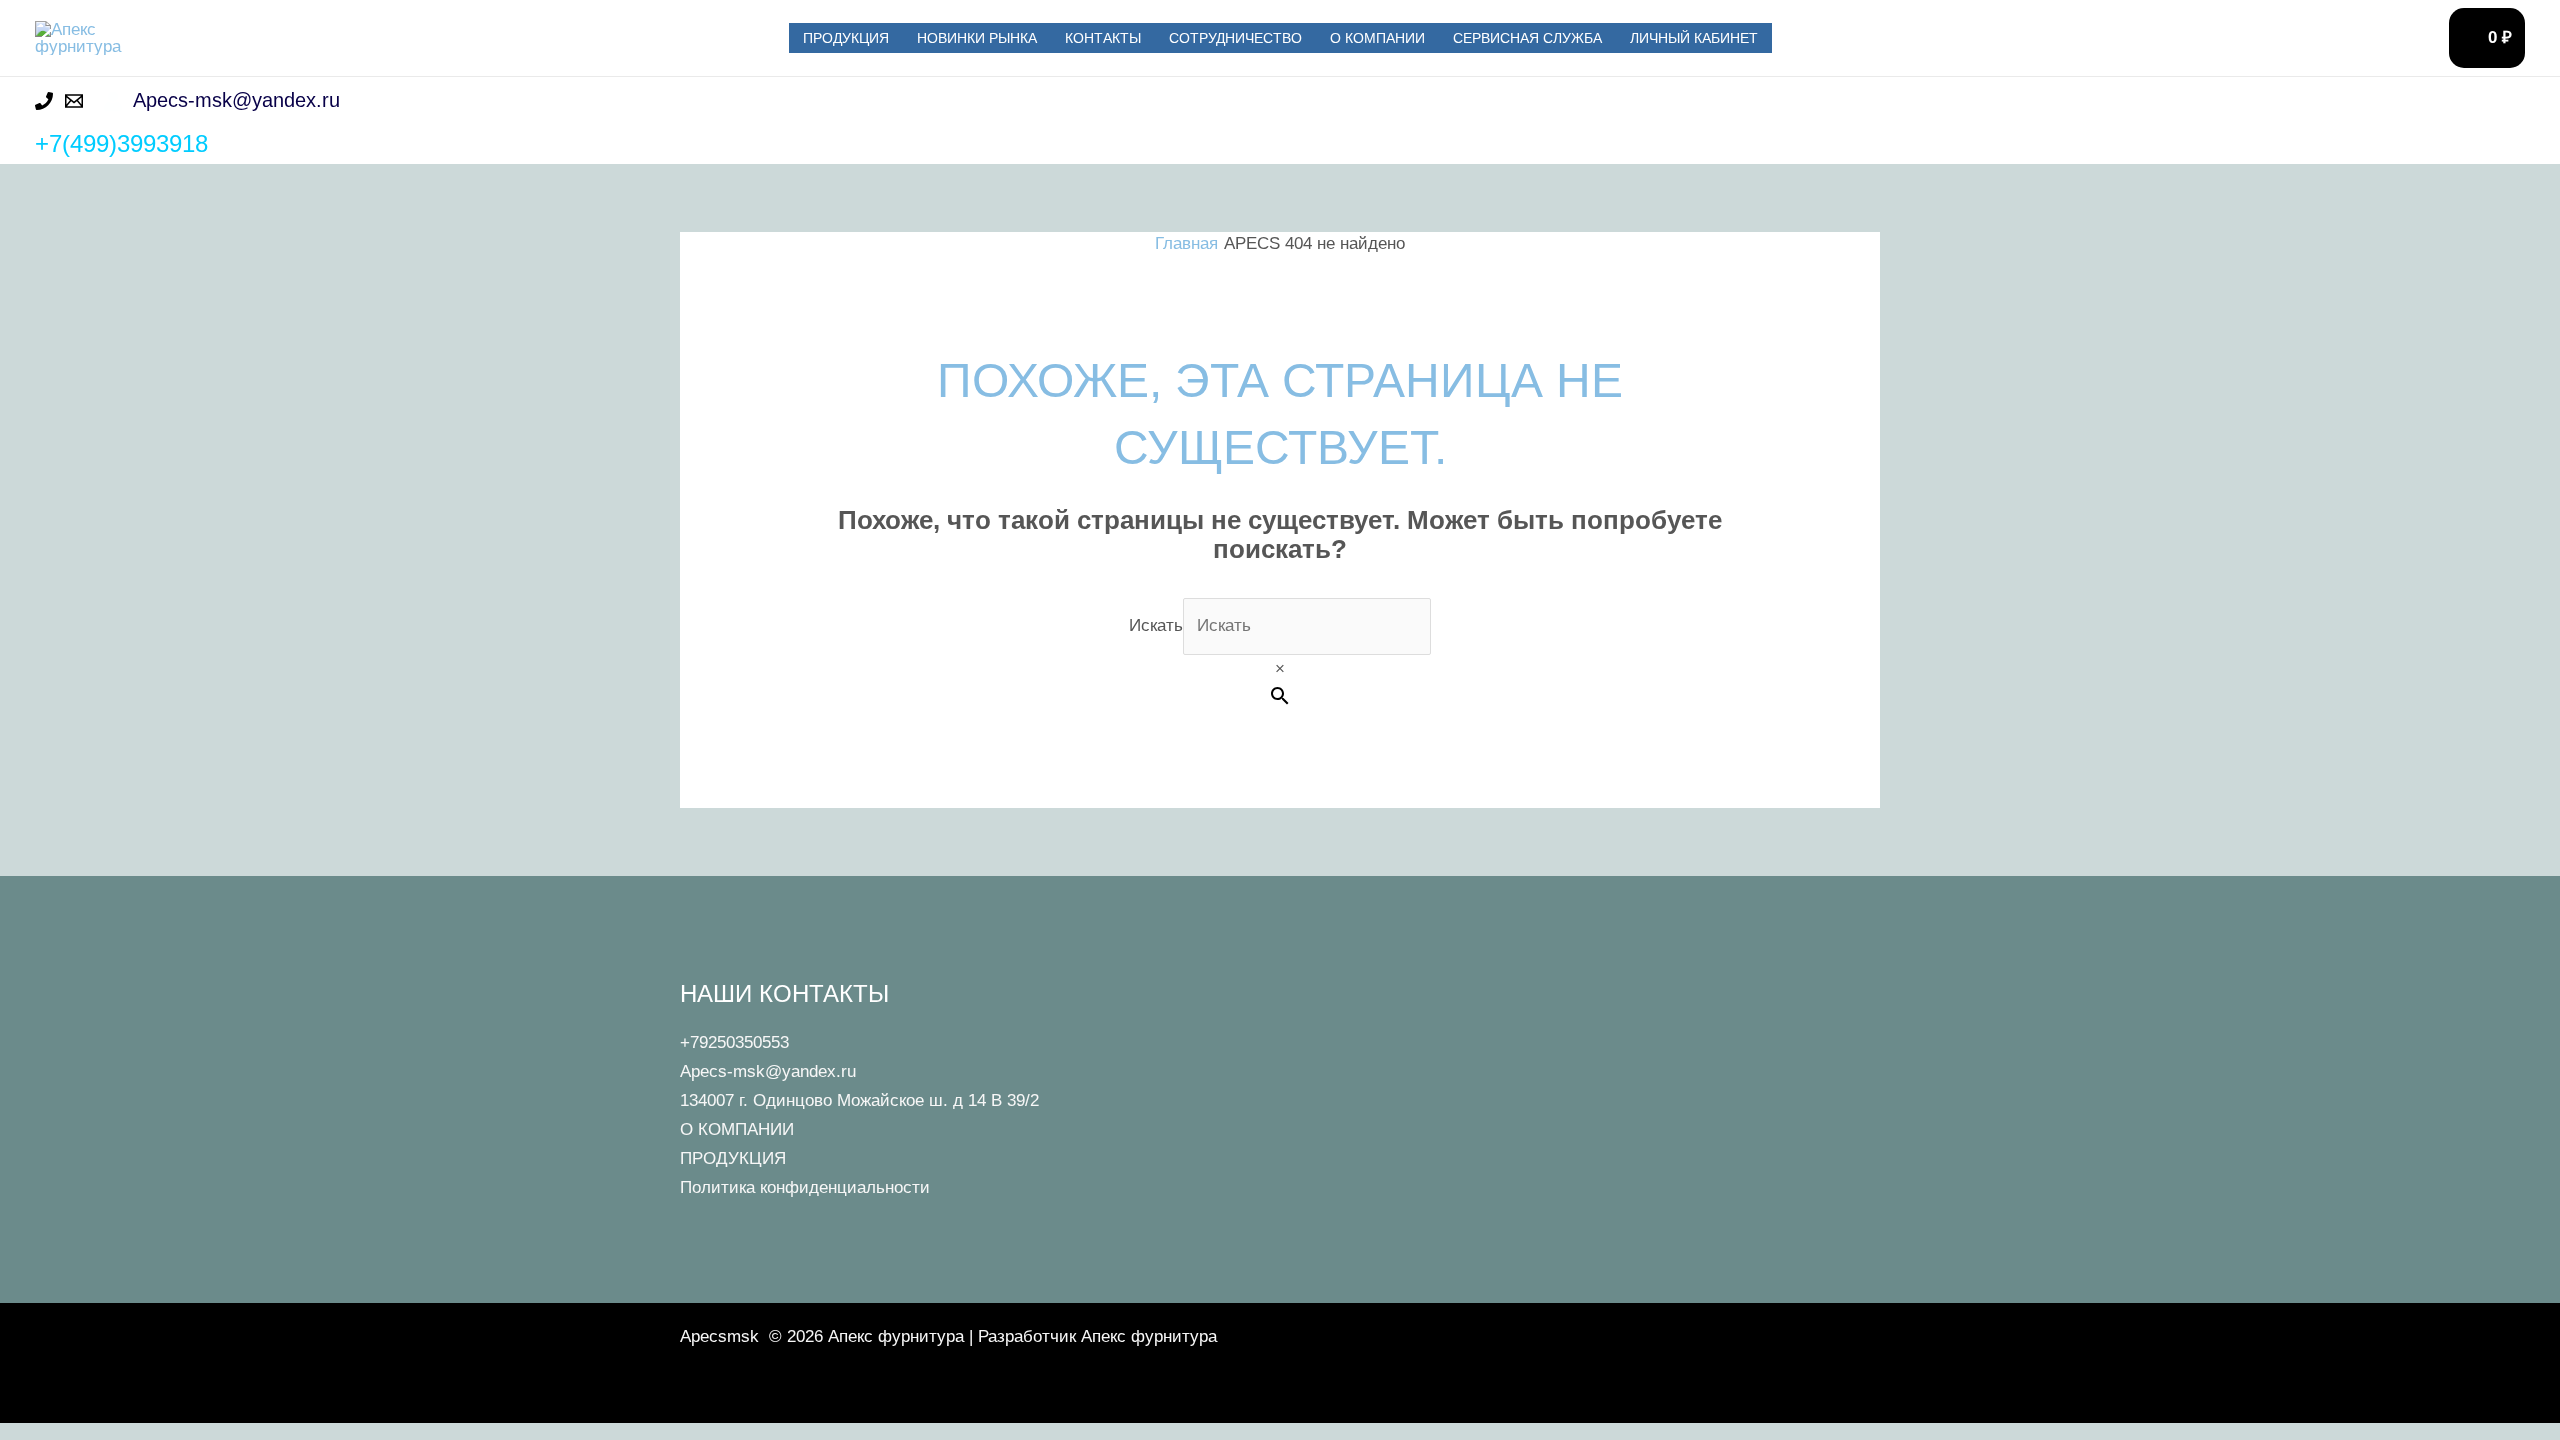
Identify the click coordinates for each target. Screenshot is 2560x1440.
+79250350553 (734, 1042)
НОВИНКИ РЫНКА (977, 38)
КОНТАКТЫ (1103, 38)
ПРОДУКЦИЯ (846, 38)
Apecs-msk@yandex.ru (768, 1071)
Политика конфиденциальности (805, 1187)
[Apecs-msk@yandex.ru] (74, 101)
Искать (1156, 625)
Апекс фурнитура (326, 37)
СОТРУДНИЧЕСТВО (1235, 38)
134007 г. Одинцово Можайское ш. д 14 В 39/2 (859, 1100)
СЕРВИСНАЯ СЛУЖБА (1527, 38)
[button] (2509, 100)
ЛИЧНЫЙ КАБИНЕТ (1694, 38)
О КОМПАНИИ (1377, 38)
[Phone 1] (44, 101)
